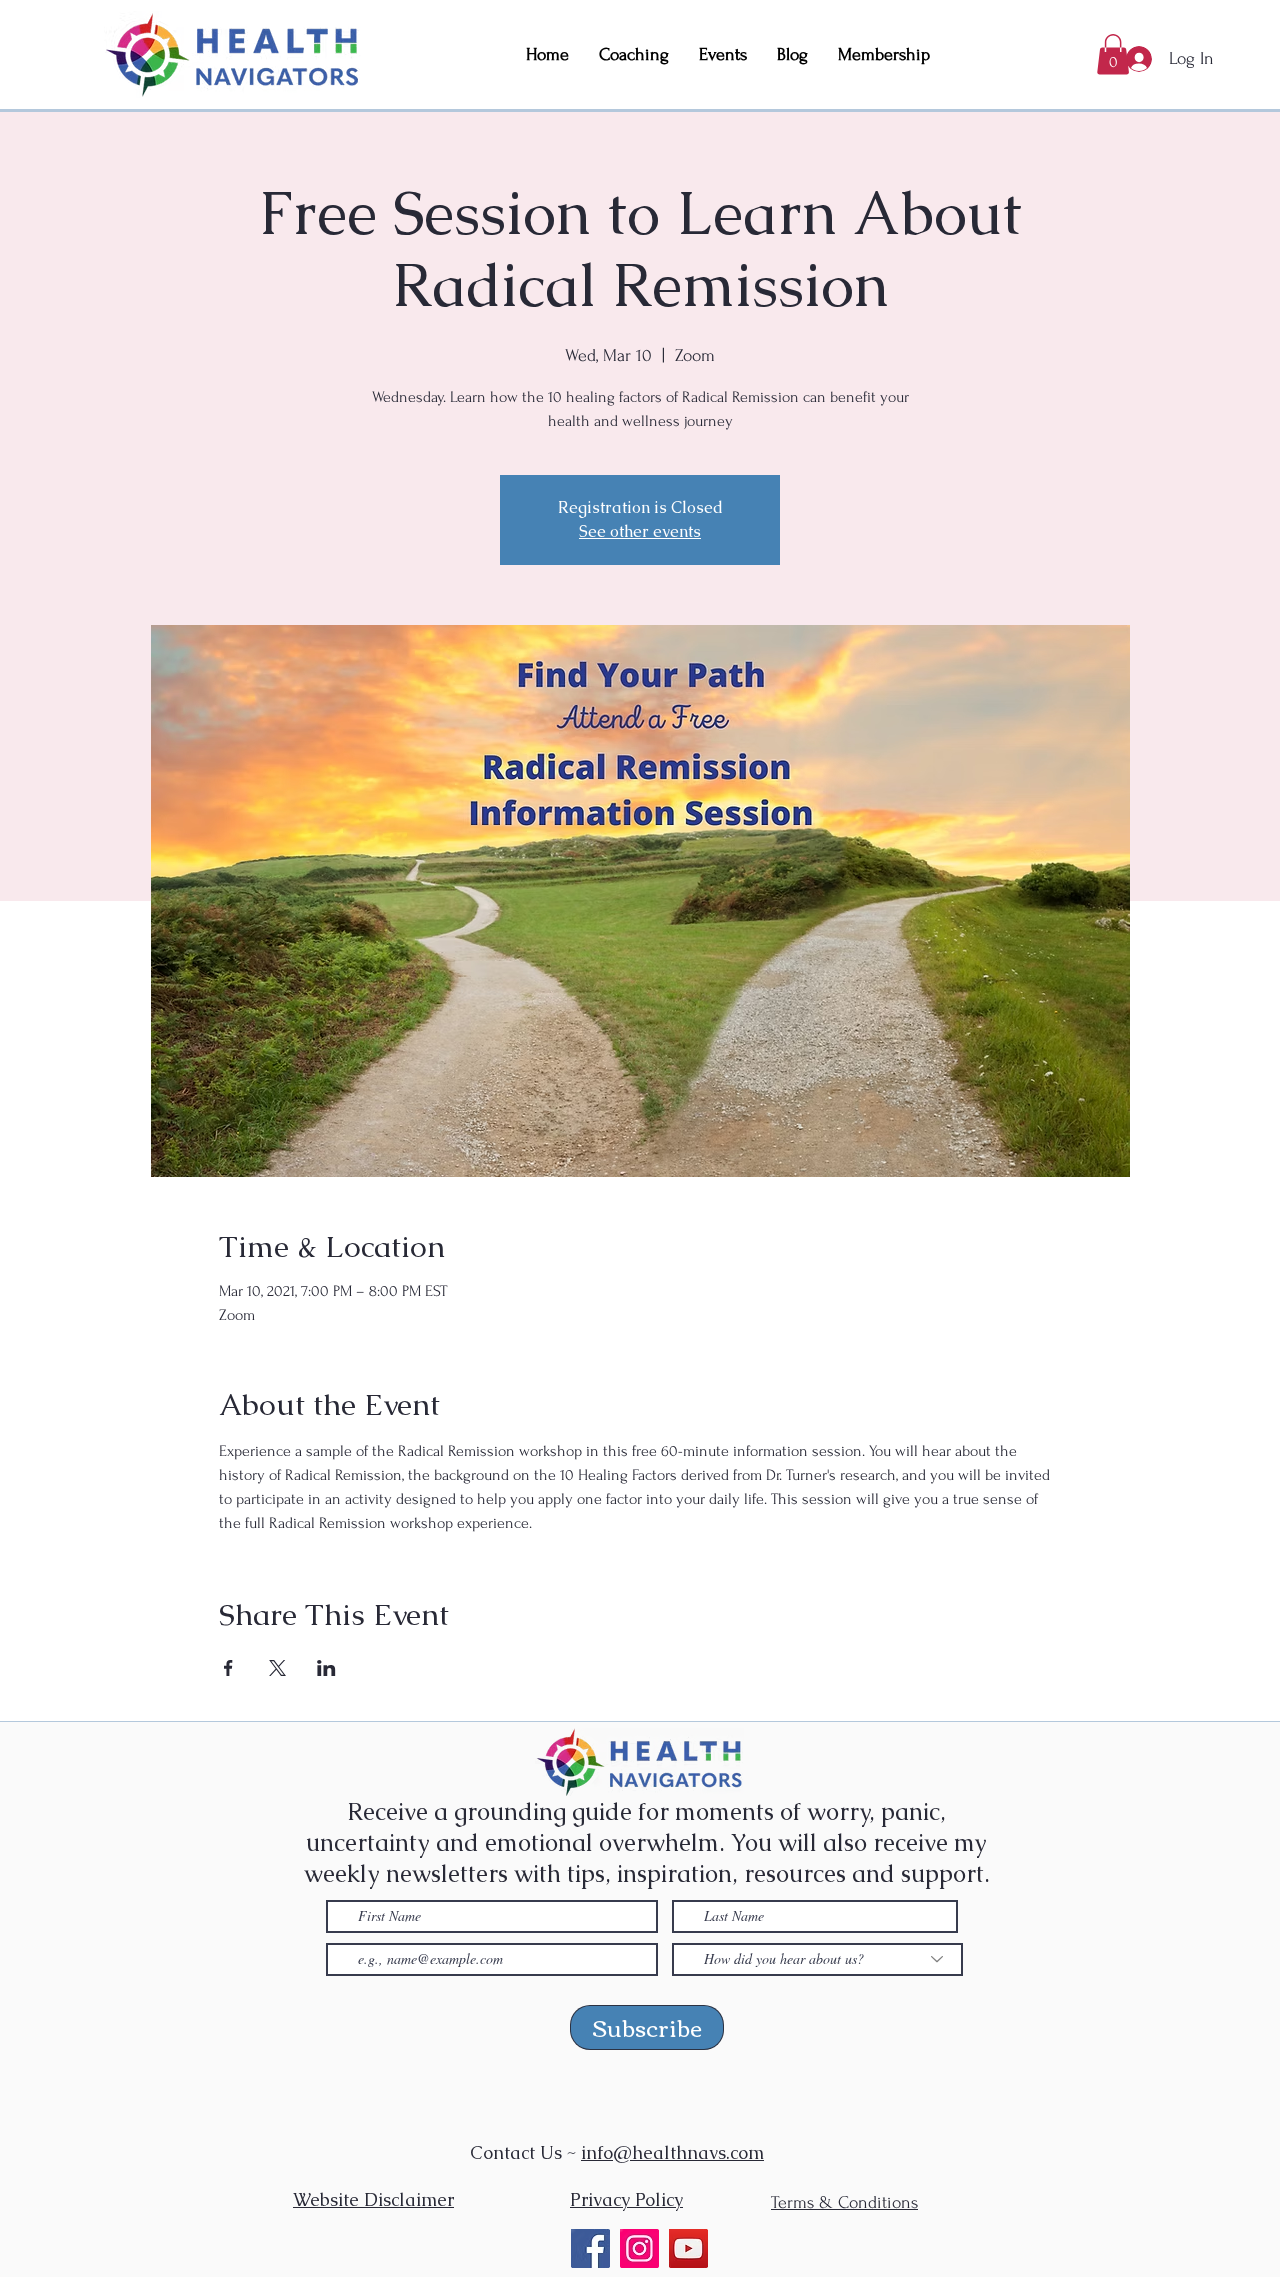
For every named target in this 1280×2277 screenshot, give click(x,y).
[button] (1113, 54)
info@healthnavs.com (672, 2152)
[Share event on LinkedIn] (326, 1668)
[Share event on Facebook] (228, 1668)
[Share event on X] (277, 1668)
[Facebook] (590, 2248)
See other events (640, 531)
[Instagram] (639, 2248)
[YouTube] (688, 2248)
